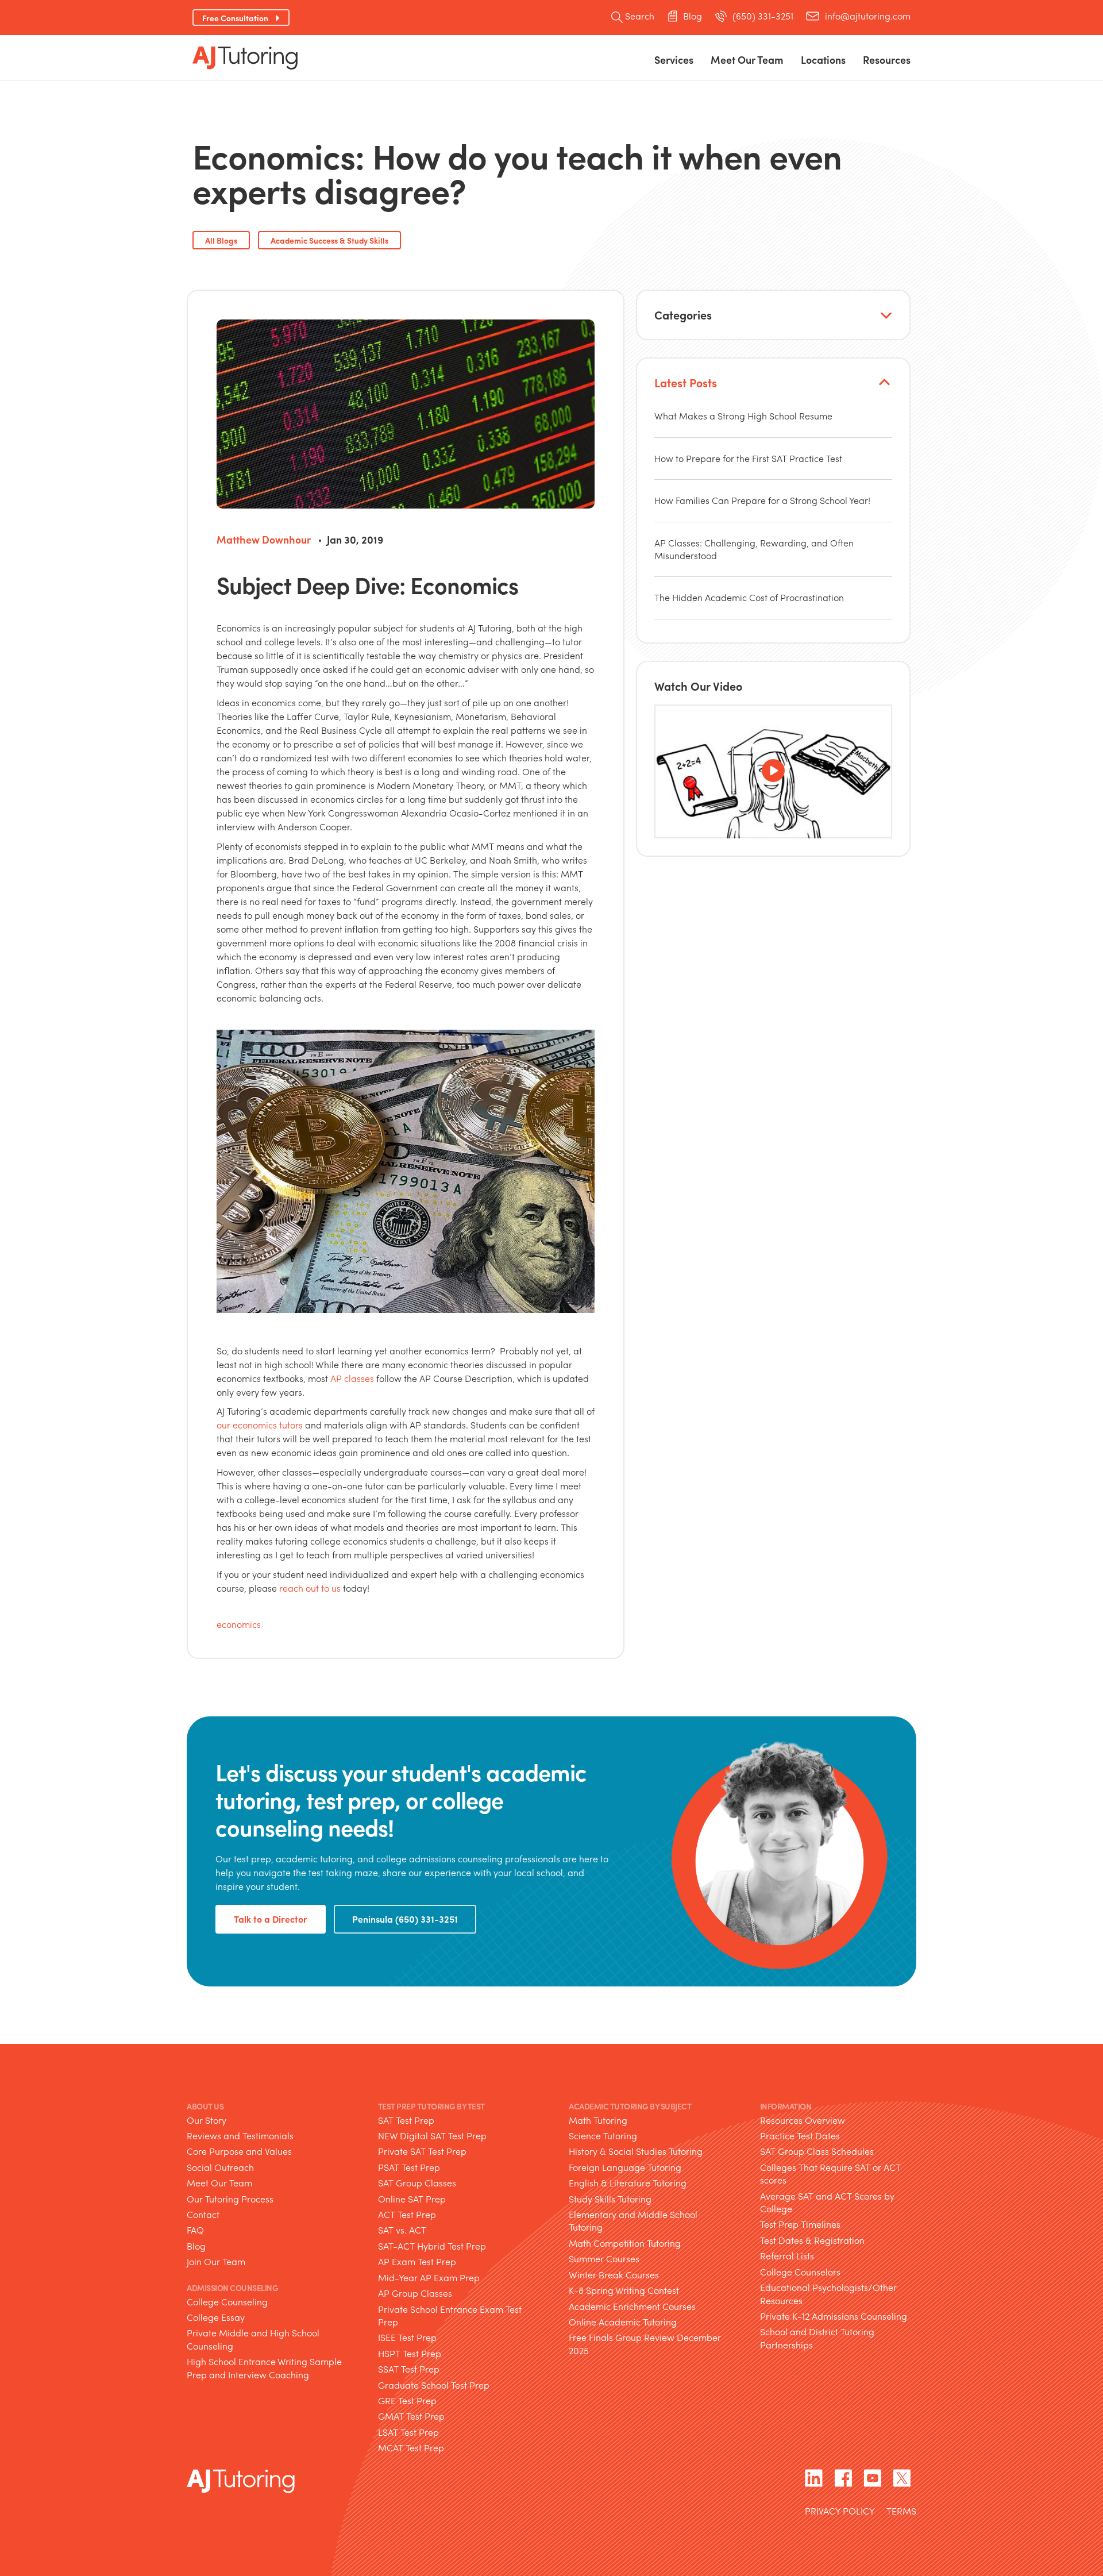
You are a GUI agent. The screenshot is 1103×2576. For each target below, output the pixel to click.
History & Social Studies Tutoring (636, 2151)
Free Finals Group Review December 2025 (645, 2344)
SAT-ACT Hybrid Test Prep (432, 2246)
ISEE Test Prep (407, 2337)
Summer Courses (604, 2259)
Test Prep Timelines (800, 2224)
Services (674, 59)
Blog (693, 16)
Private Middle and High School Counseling (253, 2339)
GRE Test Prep (407, 2400)
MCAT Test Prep (411, 2448)
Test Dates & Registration (812, 2240)
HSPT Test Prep (410, 2353)
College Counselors (800, 2272)
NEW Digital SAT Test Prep (432, 2136)
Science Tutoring (603, 2136)
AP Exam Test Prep (417, 2261)
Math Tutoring (598, 2120)
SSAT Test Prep (409, 2369)
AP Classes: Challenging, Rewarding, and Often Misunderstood (754, 549)
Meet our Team (747, 59)
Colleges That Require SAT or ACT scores (830, 2173)
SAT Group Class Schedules (817, 2151)
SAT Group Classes (417, 2183)
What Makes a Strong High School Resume (743, 416)
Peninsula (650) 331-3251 (405, 1919)
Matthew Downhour (264, 539)
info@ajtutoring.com (868, 16)
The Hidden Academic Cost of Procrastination (749, 597)
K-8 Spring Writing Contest (624, 2290)
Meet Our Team (219, 2183)
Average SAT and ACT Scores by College (827, 2202)
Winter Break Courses (614, 2275)
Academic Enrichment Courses (632, 2306)
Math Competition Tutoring (625, 2243)
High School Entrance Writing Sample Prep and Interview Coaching (264, 2368)
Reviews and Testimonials (240, 2136)
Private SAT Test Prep (422, 2151)
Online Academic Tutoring (623, 2322)
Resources (887, 59)
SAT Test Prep (406, 2120)
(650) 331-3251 (763, 16)
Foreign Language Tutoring (625, 2167)
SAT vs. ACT (402, 2230)
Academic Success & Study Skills (329, 240)
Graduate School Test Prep (434, 2385)
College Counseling (227, 2302)
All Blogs (221, 240)
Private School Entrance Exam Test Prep (450, 2315)
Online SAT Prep (412, 2199)
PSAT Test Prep (409, 2167)
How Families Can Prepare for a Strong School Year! (762, 500)
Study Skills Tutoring (610, 2199)
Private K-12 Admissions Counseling (834, 2316)
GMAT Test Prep (411, 2416)
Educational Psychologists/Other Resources (828, 2294)
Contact (203, 2214)
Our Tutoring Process (230, 2199)
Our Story (207, 2120)
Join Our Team (216, 2261)
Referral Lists (787, 2256)
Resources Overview (803, 2120)
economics (239, 1624)
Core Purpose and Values (239, 2151)
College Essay (216, 2317)
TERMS (901, 2512)
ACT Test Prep (407, 2214)
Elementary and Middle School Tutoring (633, 2221)
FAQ (195, 2230)
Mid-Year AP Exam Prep (429, 2277)
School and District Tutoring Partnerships (817, 2338)
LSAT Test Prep (408, 2432)
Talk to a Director (271, 1919)
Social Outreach (220, 2167)
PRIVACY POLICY (840, 2512)
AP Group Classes (415, 2293)
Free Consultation (235, 18)
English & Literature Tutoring (628, 2183)
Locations (823, 59)
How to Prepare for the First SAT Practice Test (748, 458)
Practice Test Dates (800, 2136)
